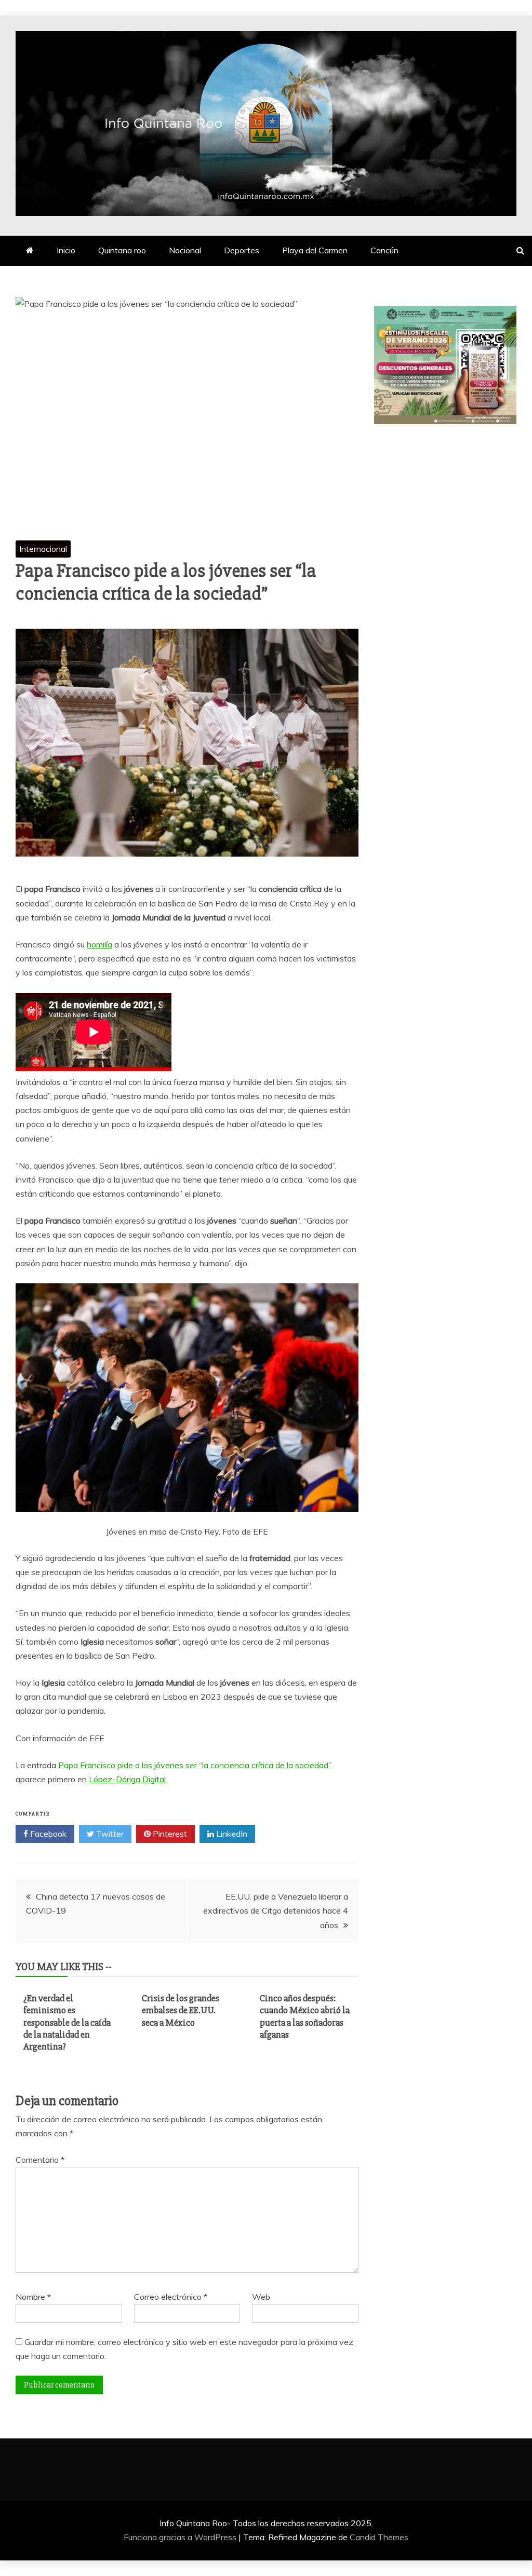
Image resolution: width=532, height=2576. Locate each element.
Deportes (242, 250)
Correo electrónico (171, 2297)
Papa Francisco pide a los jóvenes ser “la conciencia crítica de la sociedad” (195, 1765)
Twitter (109, 1834)
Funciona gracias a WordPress (181, 2537)
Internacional (43, 549)
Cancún (384, 250)
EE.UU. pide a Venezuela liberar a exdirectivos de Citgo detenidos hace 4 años (276, 1910)
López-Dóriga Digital (127, 1779)
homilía (99, 944)
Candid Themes (379, 2537)
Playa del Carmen (315, 250)
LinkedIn (231, 1834)
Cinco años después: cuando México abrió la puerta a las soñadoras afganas (305, 2016)
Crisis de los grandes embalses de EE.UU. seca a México (181, 2010)
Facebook (47, 1834)
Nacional (185, 250)
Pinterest (169, 1834)
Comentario (40, 2160)
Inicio (66, 250)
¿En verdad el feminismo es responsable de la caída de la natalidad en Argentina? (67, 2023)
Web (261, 2297)
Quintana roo (122, 250)
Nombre (33, 2297)
